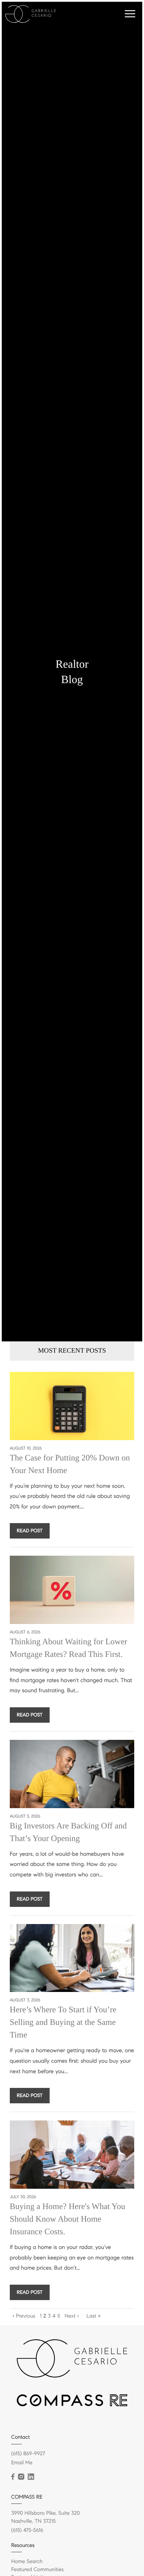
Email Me (22, 2463)
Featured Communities (37, 2570)
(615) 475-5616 (27, 2530)
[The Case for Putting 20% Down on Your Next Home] (72, 1406)
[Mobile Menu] (130, 14)
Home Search (27, 2562)
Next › (72, 2316)
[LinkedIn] (31, 2477)
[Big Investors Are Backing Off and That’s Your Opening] (72, 1774)
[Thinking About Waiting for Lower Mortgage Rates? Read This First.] (72, 1590)
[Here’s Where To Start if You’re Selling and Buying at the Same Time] (72, 1958)
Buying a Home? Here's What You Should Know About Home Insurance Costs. (68, 2219)
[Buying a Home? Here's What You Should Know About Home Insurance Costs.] (72, 2155)
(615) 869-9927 (28, 2454)
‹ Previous (24, 2316)
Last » (93, 2316)
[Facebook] (13, 2477)
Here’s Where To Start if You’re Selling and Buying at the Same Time (63, 2022)
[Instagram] (21, 2477)
